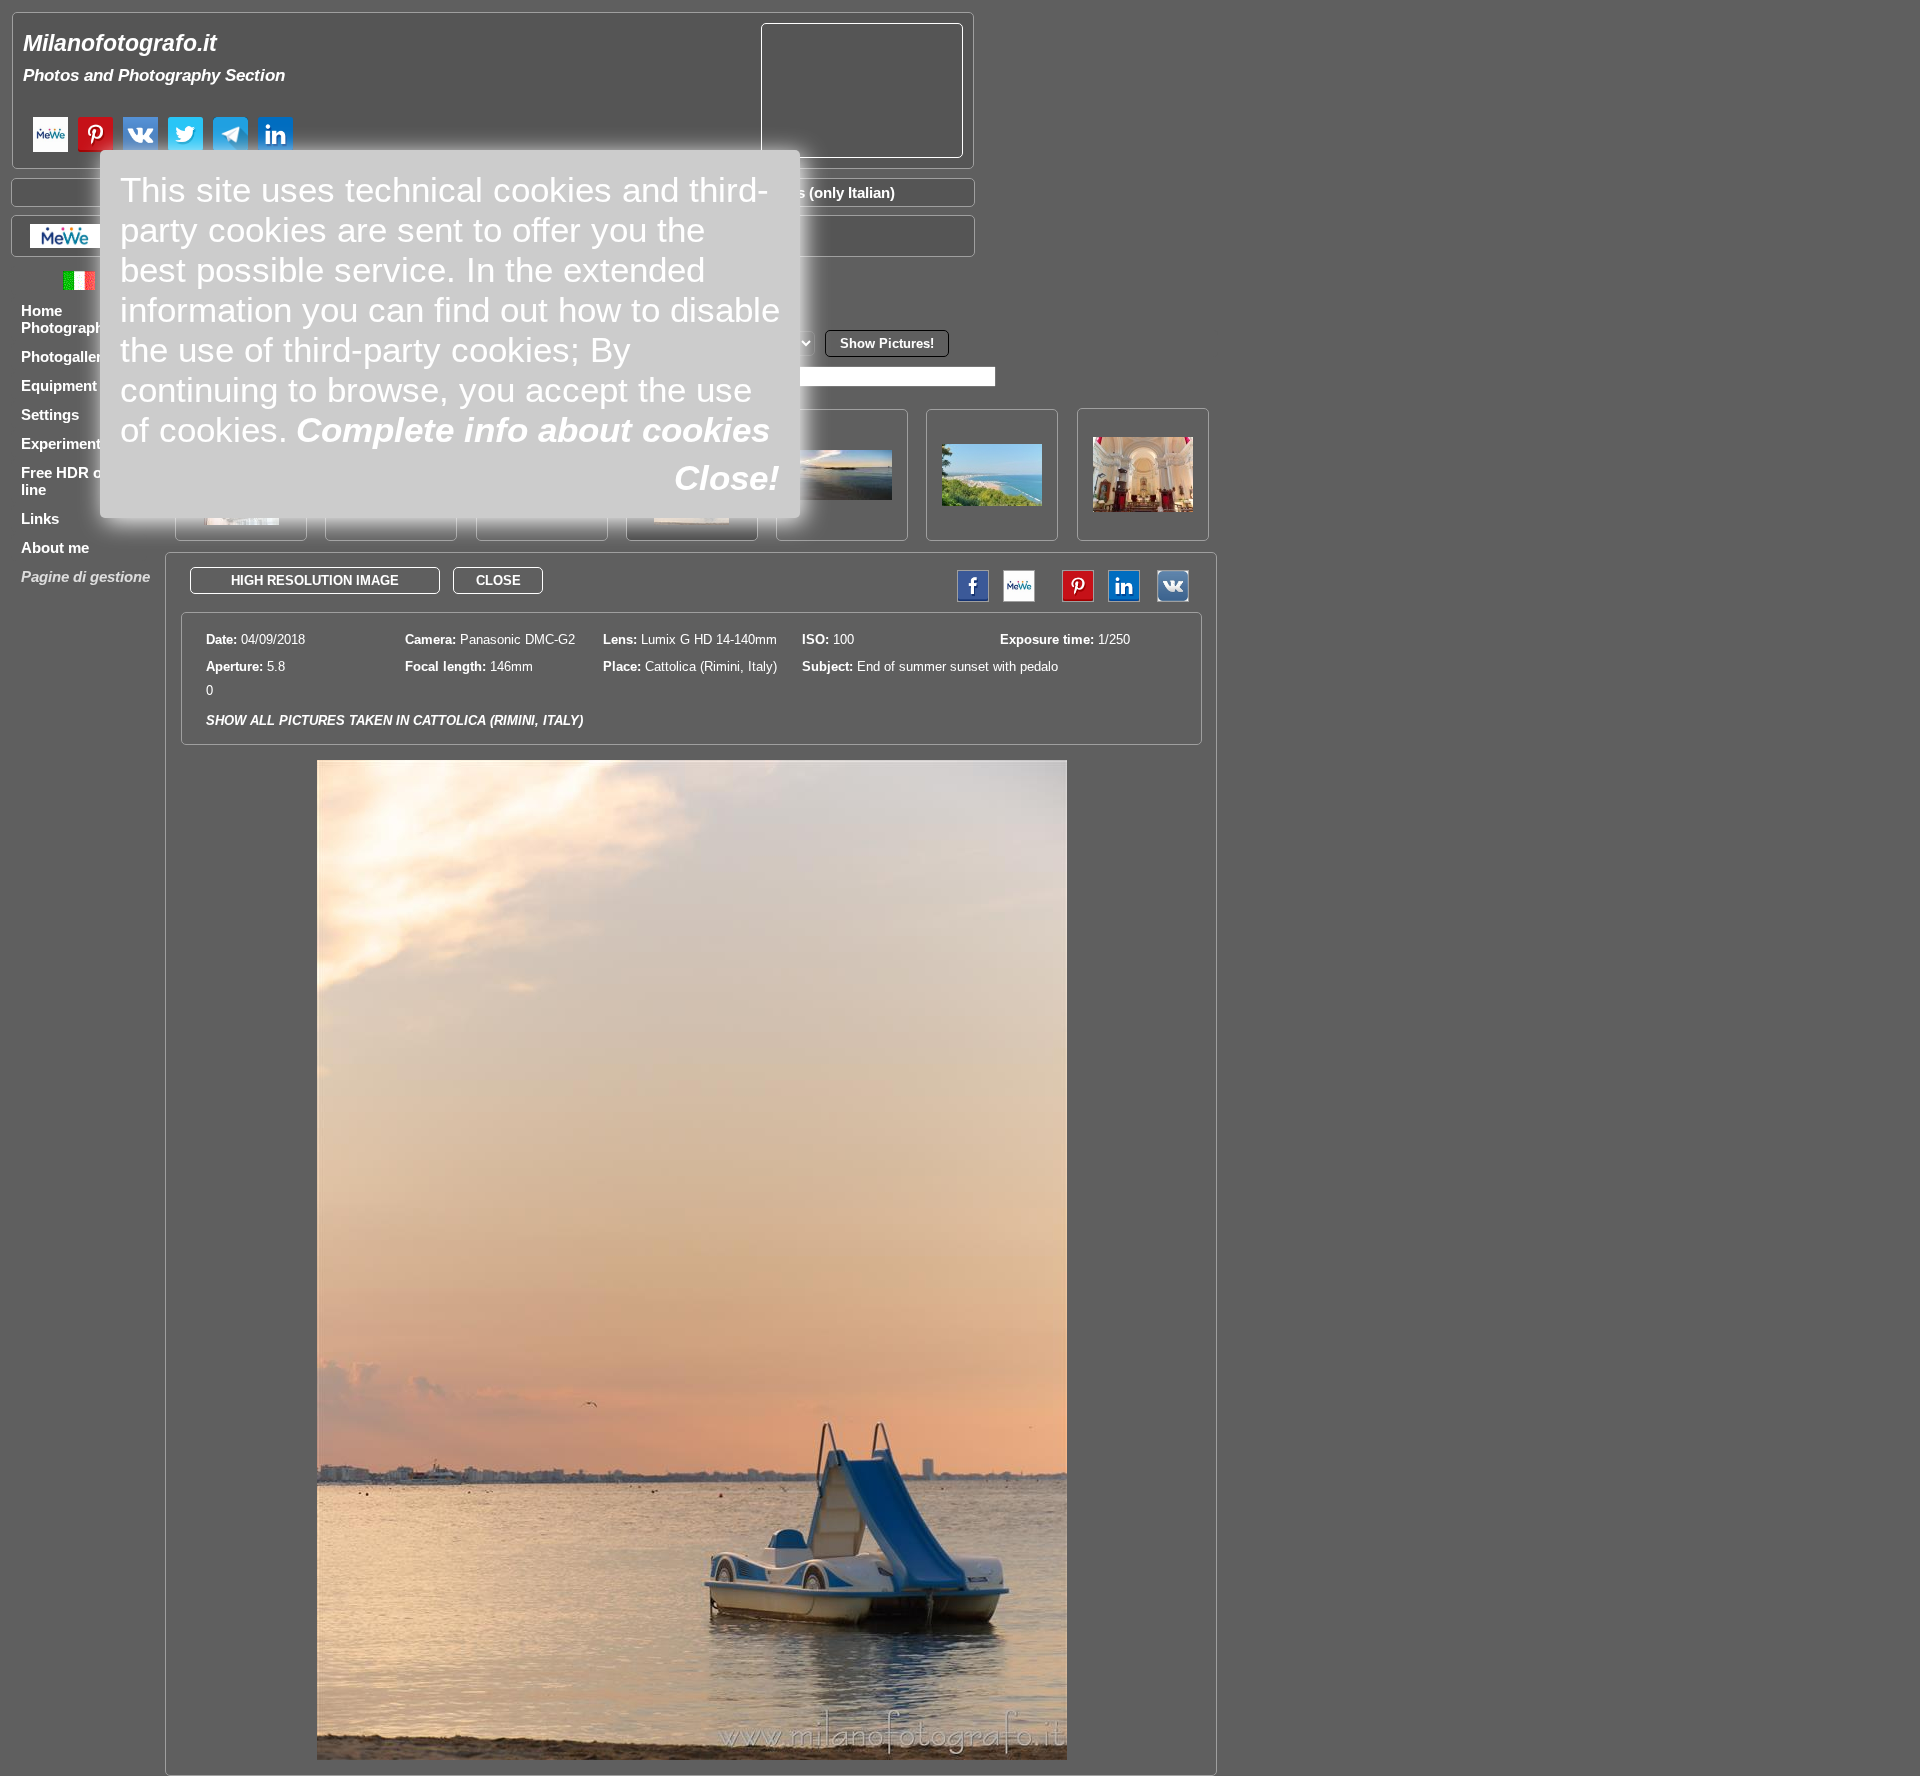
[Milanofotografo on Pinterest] (95, 149)
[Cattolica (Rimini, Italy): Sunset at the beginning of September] (842, 494)
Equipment (59, 385)
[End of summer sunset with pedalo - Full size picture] (692, 1755)
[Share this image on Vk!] (1178, 597)
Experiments (65, 443)
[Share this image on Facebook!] (968, 597)
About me (55, 547)
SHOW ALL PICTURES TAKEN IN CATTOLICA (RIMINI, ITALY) (394, 720)
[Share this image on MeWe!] (1019, 597)
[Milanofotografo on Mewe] (50, 149)
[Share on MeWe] (63, 242)
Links (40, 518)
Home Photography (66, 319)
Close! (727, 477)
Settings (50, 414)
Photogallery (65, 356)
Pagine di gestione (85, 576)
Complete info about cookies (533, 429)
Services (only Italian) (820, 192)
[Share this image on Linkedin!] (1124, 597)
